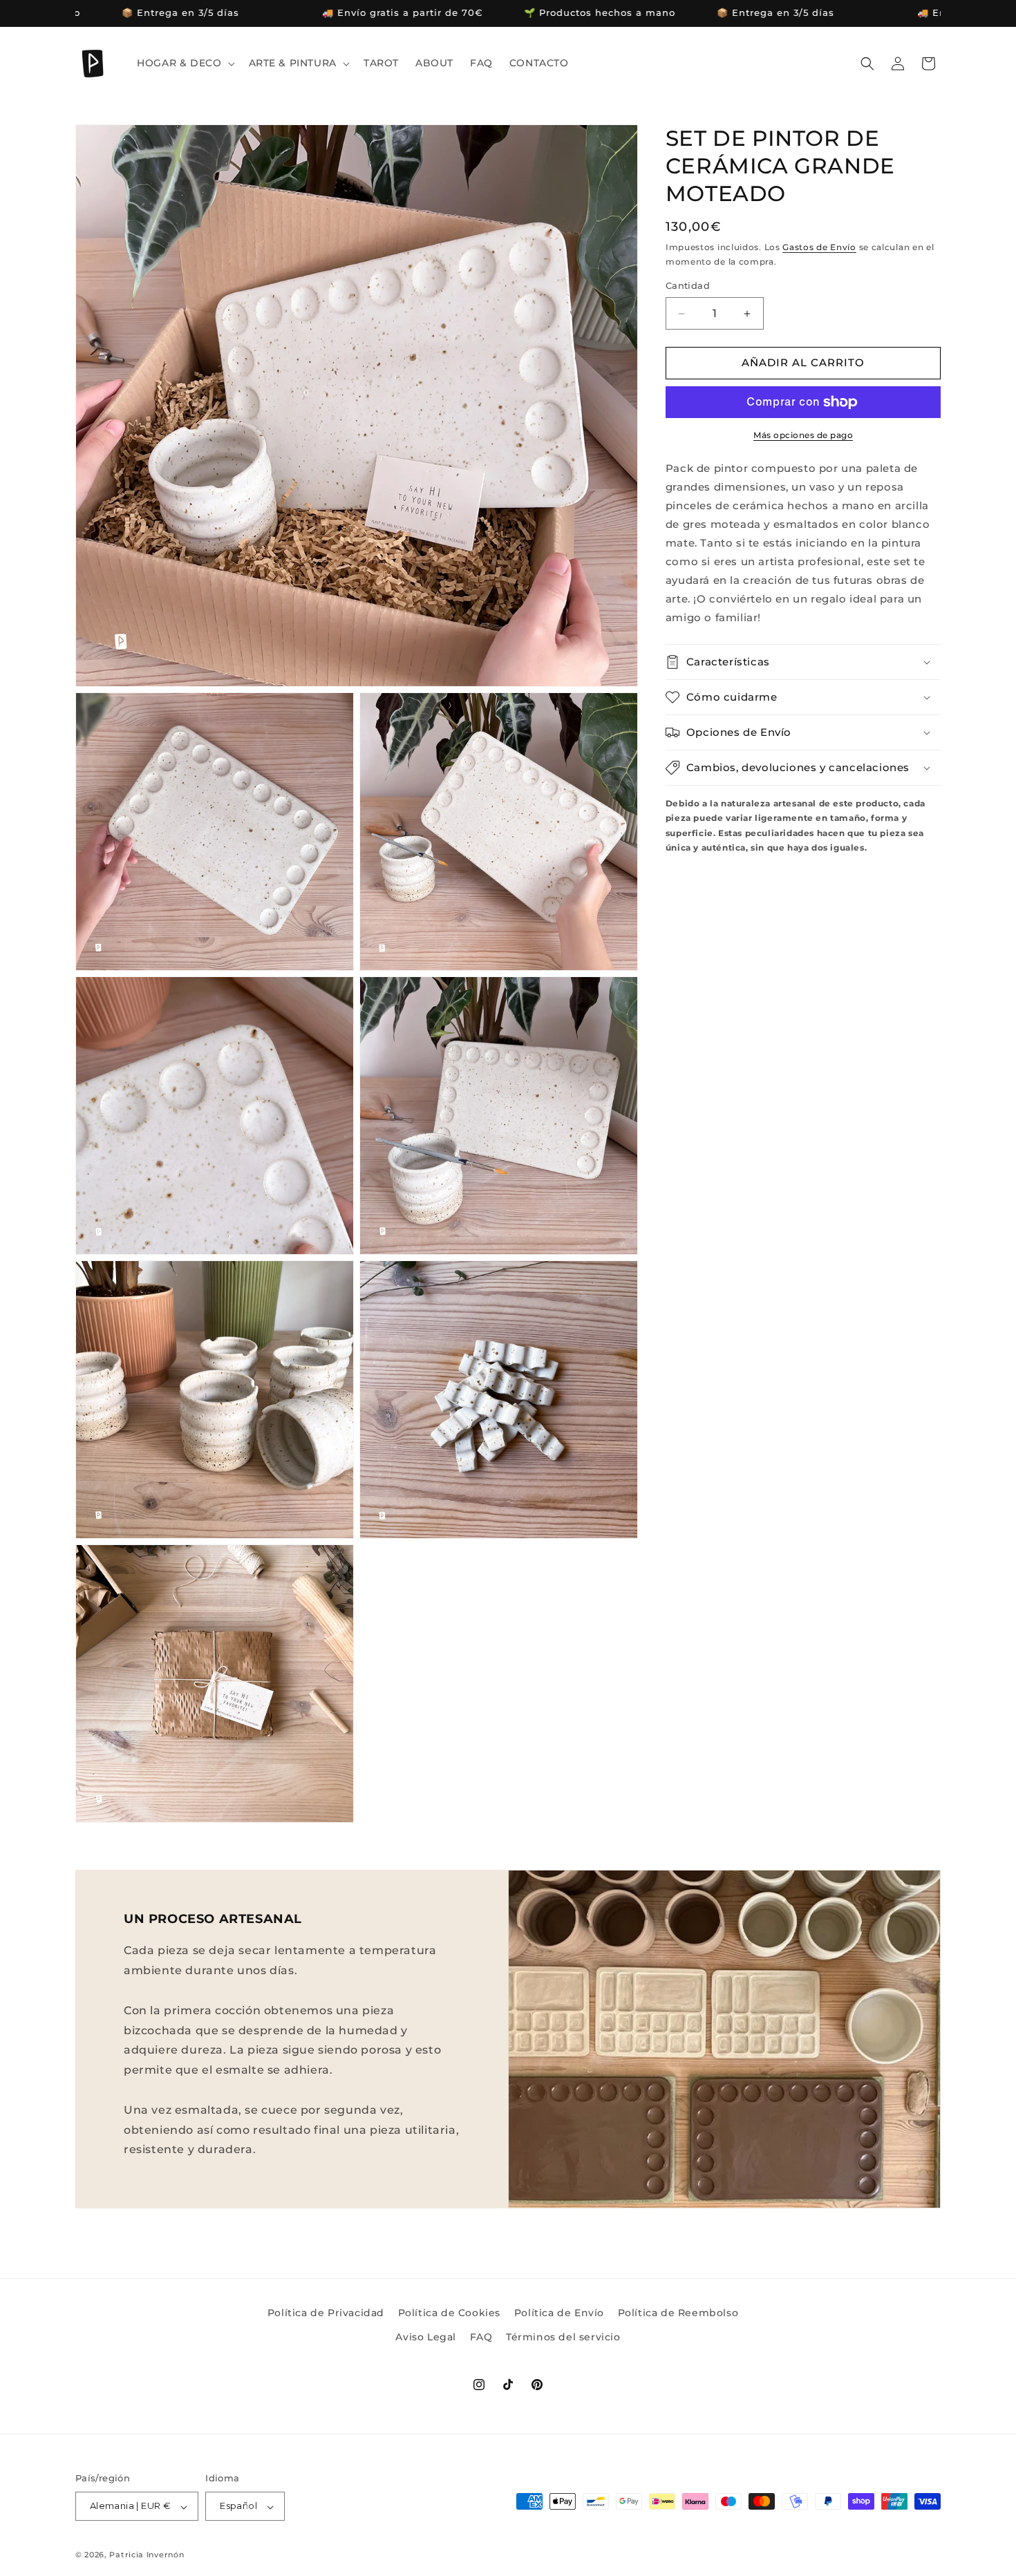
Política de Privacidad (326, 2313)
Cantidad (688, 286)
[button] (184, 63)
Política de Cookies (449, 2313)
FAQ (481, 2337)
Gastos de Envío (819, 248)
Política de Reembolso (678, 2313)
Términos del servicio (563, 2337)
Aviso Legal (426, 2337)
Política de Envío (559, 2313)
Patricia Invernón (147, 2555)
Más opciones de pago (803, 435)
